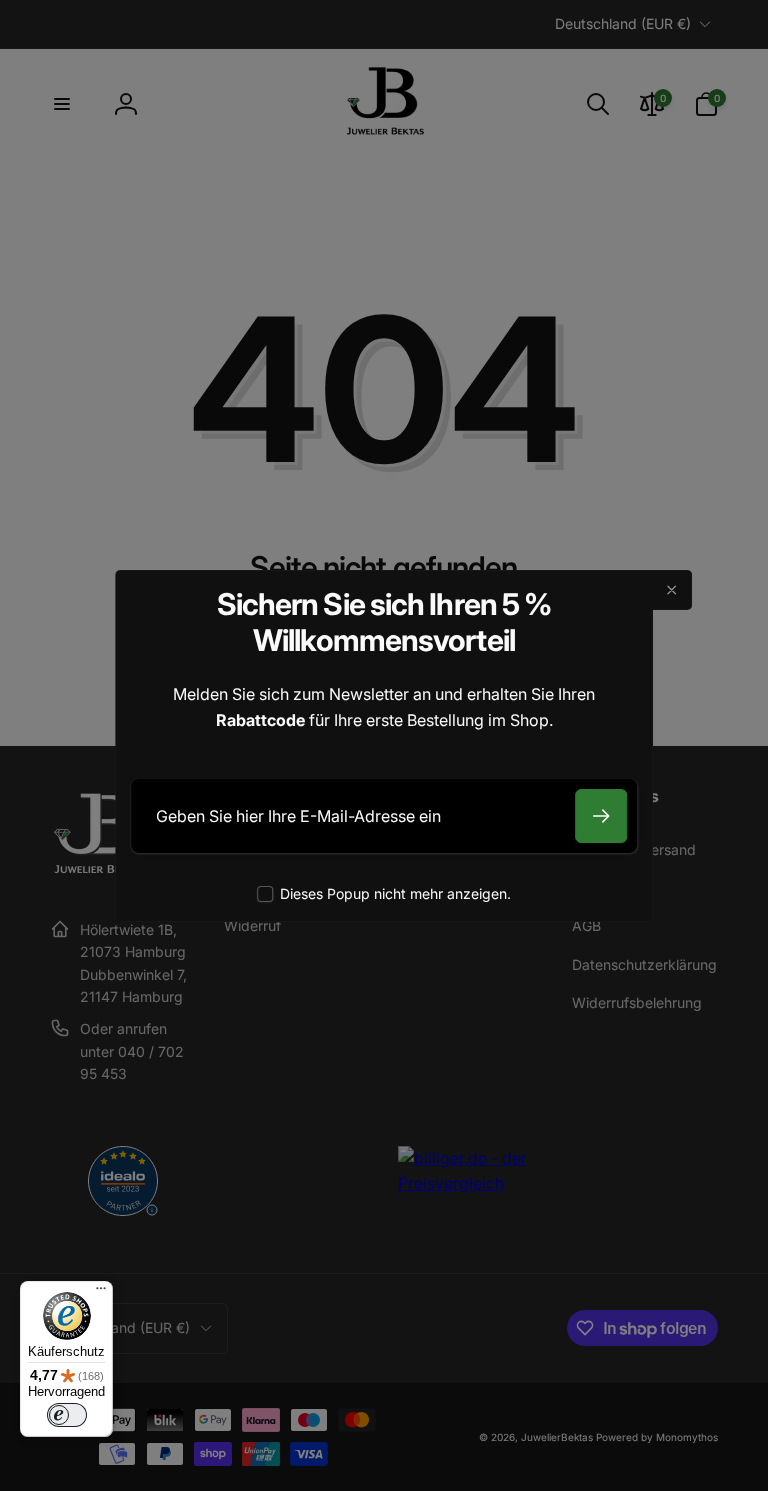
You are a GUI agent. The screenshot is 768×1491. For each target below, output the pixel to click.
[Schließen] (672, 590)
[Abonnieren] (601, 816)
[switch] (67, 1415)
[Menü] (101, 1293)
